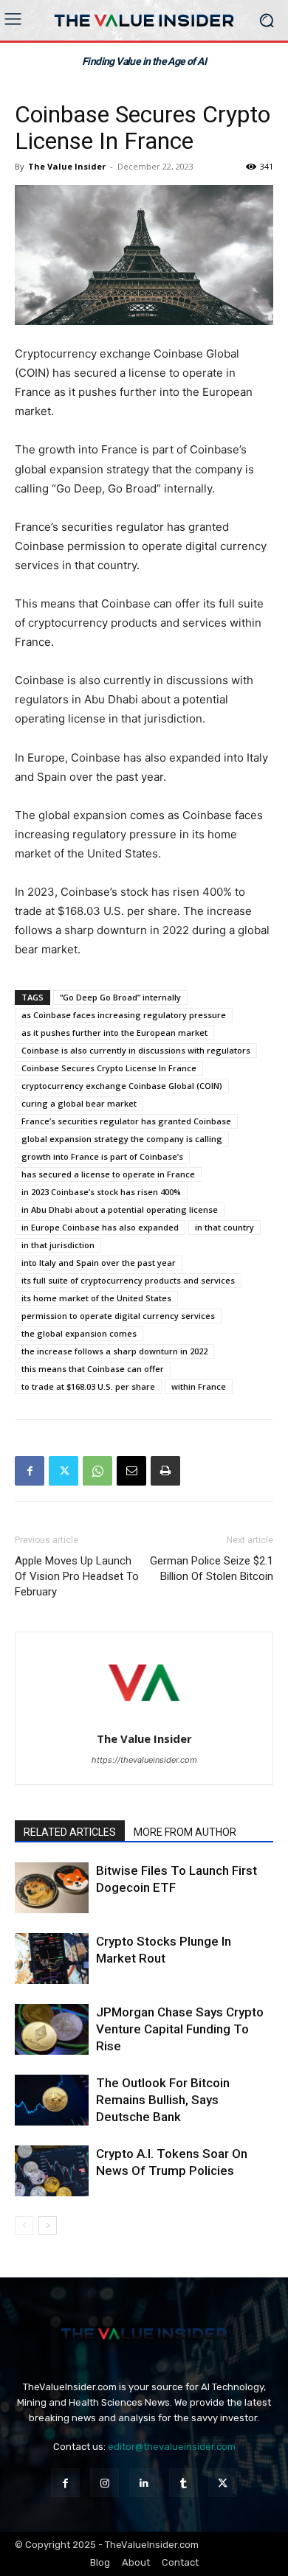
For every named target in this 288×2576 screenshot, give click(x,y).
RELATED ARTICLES (70, 1832)
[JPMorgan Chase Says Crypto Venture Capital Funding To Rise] (52, 2029)
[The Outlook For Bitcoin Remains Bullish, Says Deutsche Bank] (52, 2100)
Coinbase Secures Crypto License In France (109, 1068)
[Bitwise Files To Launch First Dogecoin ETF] (52, 1888)
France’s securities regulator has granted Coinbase (126, 1121)
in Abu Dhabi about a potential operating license (120, 1209)
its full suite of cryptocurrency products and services (128, 1280)
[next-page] (48, 2225)
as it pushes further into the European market (114, 1033)
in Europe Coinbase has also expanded (100, 1227)
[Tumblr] (184, 2483)
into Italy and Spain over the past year (99, 1263)
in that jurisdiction (58, 1245)
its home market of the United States (96, 1298)
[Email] (131, 1471)
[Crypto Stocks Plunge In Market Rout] (52, 1959)
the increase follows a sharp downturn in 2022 (114, 1351)
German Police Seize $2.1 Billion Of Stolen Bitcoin (212, 1569)
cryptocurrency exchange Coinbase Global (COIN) (122, 1086)
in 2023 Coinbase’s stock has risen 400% (101, 1192)
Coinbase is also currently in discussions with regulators (136, 1050)
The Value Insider (67, 166)
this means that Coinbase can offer (93, 1369)
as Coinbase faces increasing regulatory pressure (124, 1015)
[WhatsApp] (97, 1471)
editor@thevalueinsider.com (172, 2447)
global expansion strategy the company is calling (122, 1139)
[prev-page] (24, 2225)
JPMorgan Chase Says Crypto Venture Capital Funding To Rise (180, 2029)
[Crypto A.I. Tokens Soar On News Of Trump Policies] (52, 2171)
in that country (224, 1227)
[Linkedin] (144, 2483)
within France (199, 1386)
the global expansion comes (79, 1333)
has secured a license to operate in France (108, 1174)
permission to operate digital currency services (118, 1316)
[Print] (165, 1471)
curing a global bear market (79, 1103)
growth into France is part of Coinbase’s (102, 1156)
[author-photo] (144, 1718)
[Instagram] (104, 2483)
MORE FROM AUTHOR (185, 1832)
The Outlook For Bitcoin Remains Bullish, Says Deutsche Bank (163, 2100)
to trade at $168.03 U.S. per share (88, 1386)
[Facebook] (30, 1471)
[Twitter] (64, 1471)
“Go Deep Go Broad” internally (120, 997)
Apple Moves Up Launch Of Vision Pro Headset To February (77, 1576)
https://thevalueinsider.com (144, 1760)
